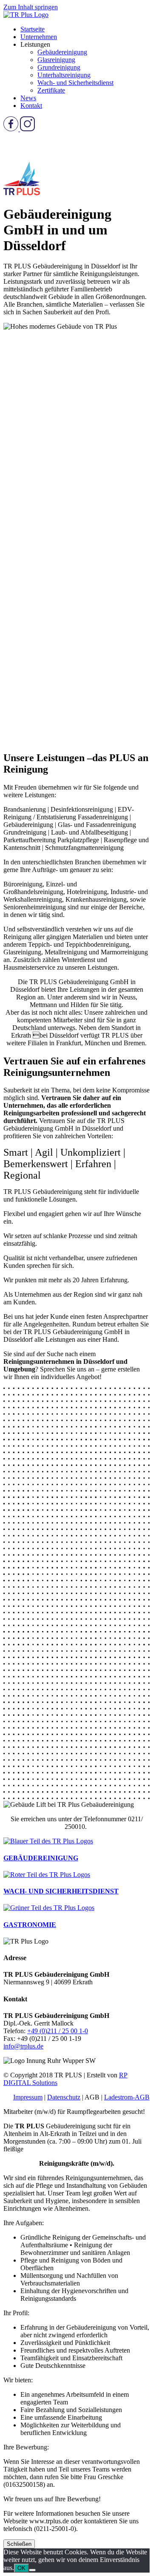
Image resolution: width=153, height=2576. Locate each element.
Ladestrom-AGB (127, 2097)
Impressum (28, 2097)
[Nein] (32, 2570)
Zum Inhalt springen (31, 7)
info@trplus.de (23, 2046)
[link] (33, 29)
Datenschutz (64, 2097)
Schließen (19, 2544)
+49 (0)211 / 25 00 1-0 (58, 2031)
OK (21, 2568)
